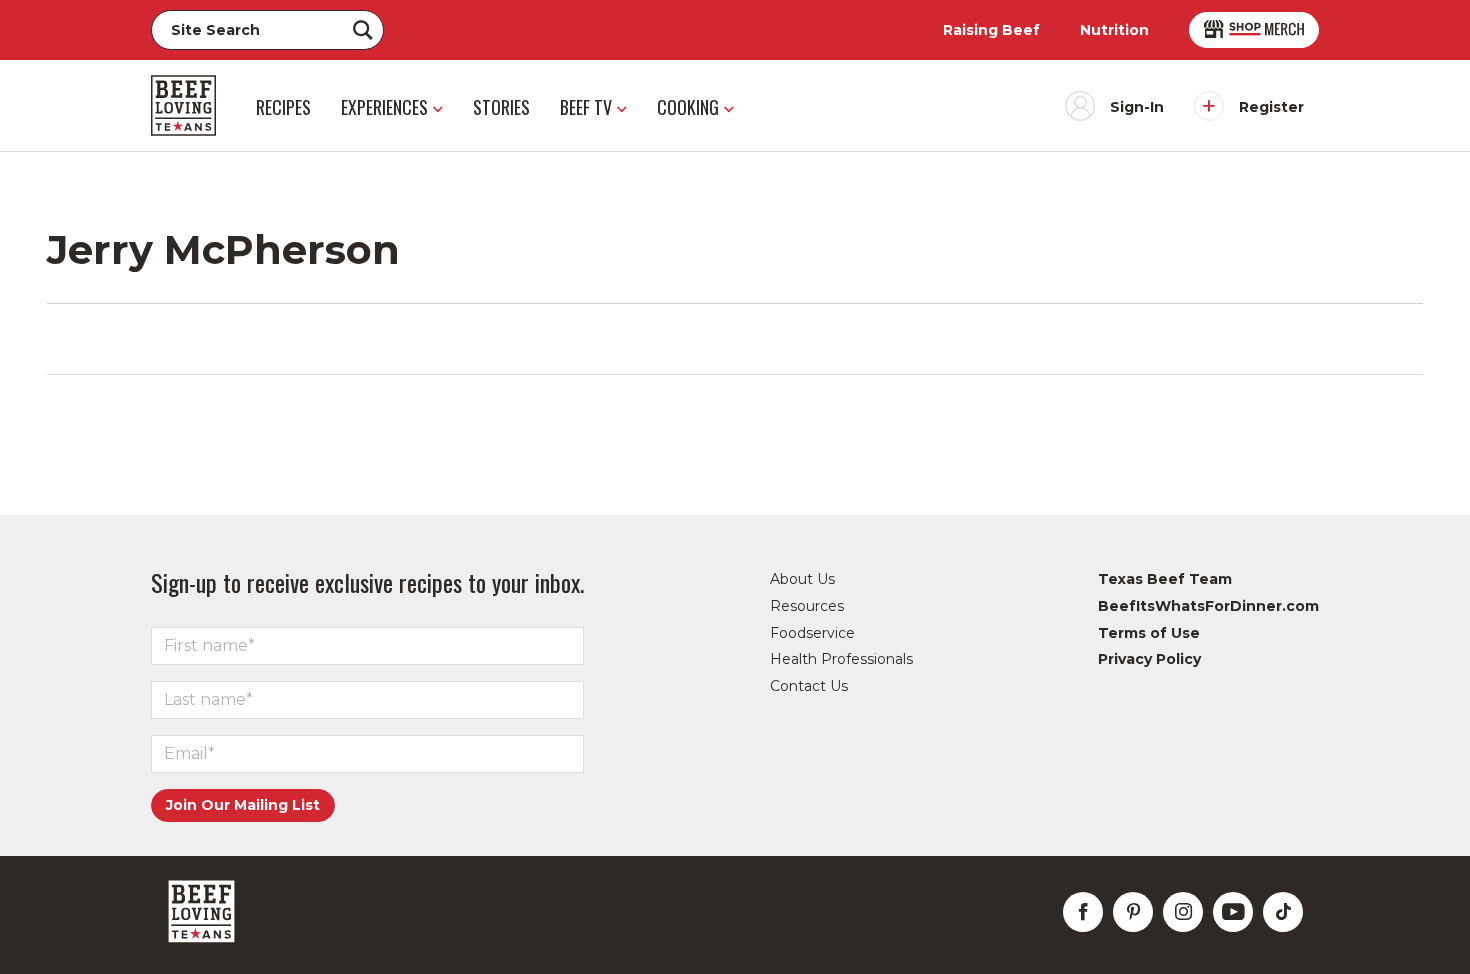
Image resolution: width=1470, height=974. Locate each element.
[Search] (363, 30)
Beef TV (586, 107)
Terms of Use (1149, 633)
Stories (501, 107)
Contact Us (809, 686)
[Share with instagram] (1183, 912)
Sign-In (1137, 107)
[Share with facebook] (1083, 912)
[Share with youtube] (1233, 912)
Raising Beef (991, 30)
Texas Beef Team (1165, 579)
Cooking (688, 107)
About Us (802, 579)
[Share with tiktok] (1283, 912)
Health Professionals (841, 659)
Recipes (283, 107)
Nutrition (1114, 30)
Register (1271, 107)
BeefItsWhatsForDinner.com (1208, 606)
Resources (807, 606)
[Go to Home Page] (183, 105)
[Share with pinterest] (1133, 912)
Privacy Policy (1149, 659)
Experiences (384, 107)
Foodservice (812, 633)
